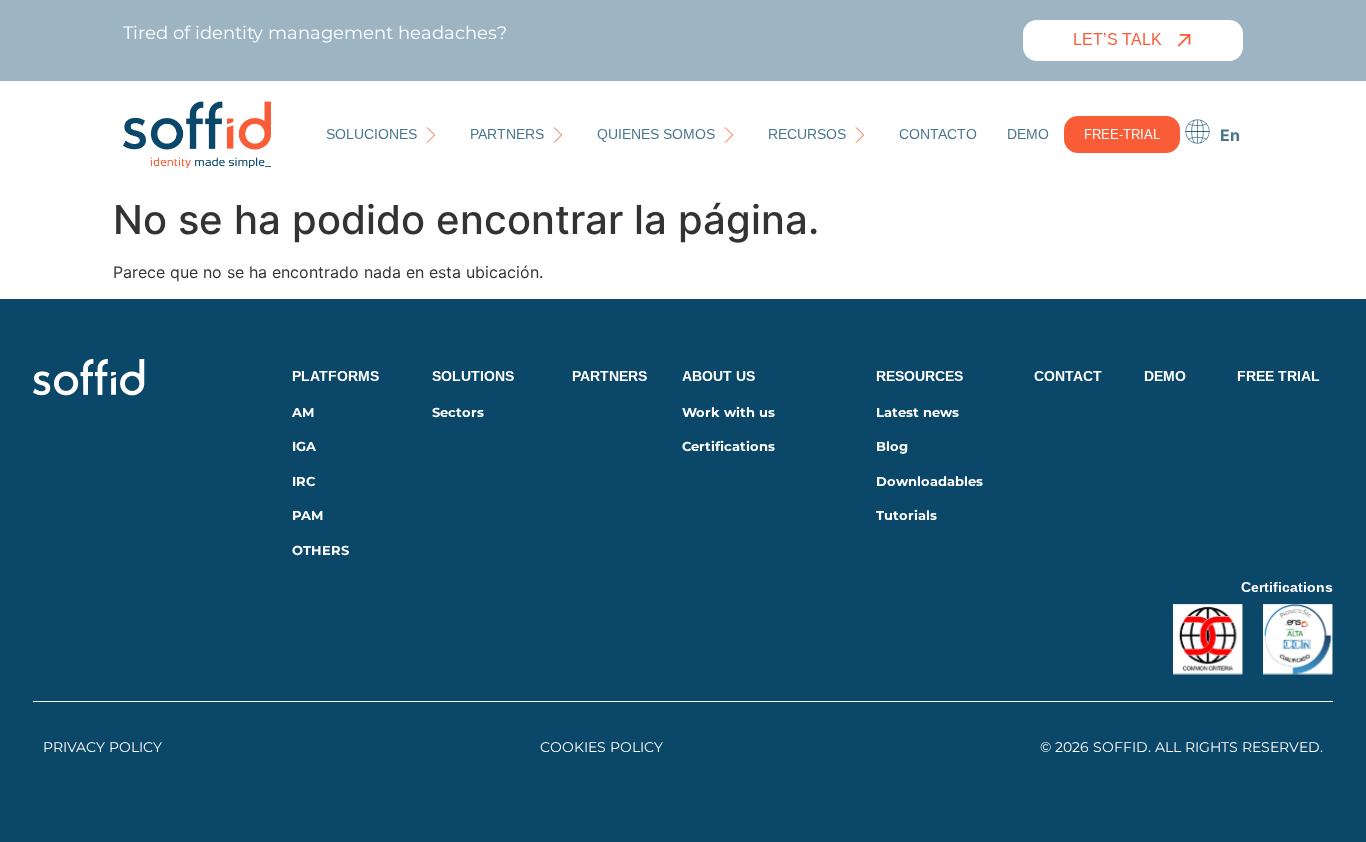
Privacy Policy (102, 747)
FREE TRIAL (1278, 376)
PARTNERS (609, 376)
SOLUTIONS (473, 376)
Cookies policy (601, 747)
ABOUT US (718, 376)
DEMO (1165, 376)
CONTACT (1068, 376)
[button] (383, 134)
